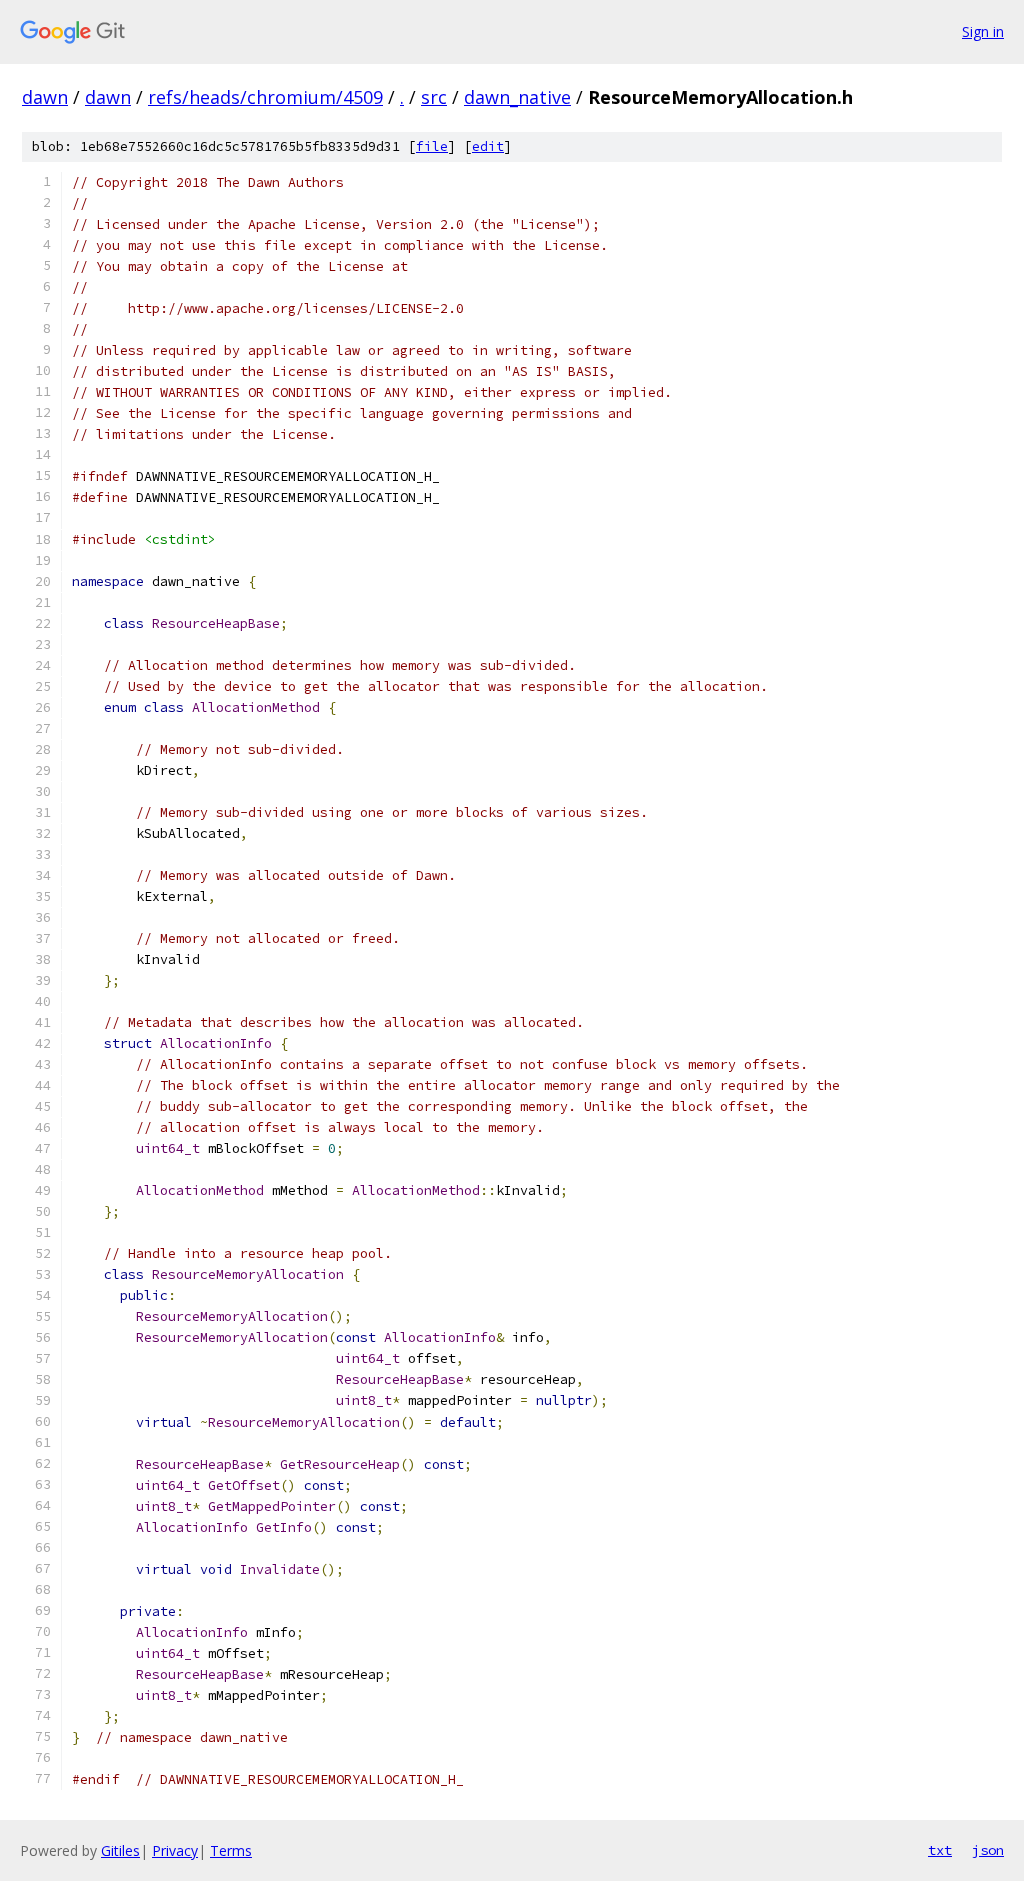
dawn (45, 97)
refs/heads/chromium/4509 (265, 97)
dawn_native (517, 97)
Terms (231, 1850)
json (988, 1850)
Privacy (175, 1850)
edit (488, 146)
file (432, 146)
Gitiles (120, 1850)
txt (940, 1850)
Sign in (983, 31)
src (434, 97)
